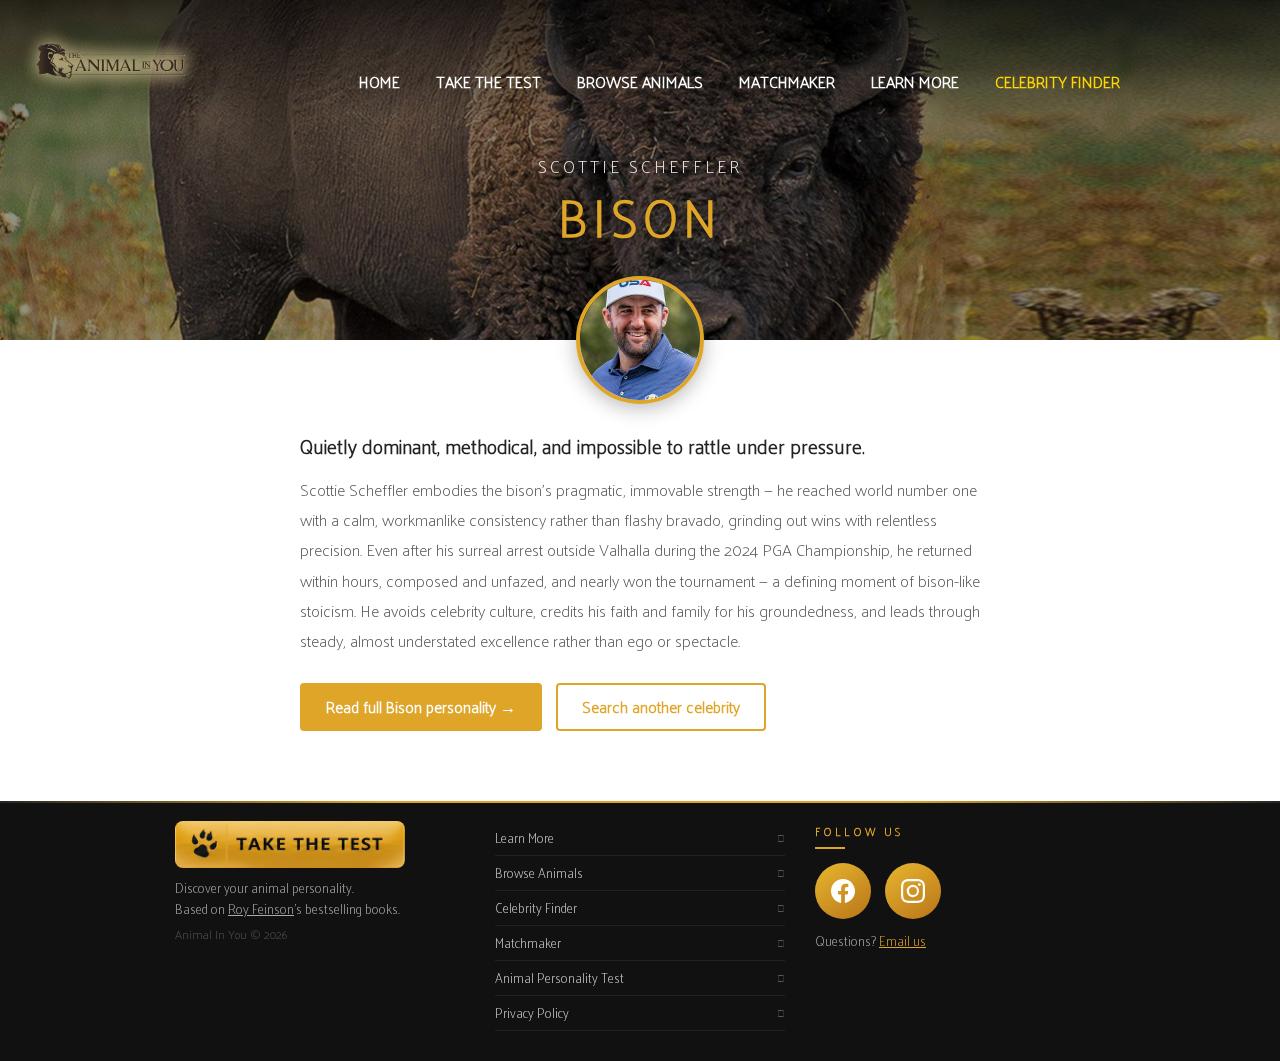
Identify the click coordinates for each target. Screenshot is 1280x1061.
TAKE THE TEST (488, 81)
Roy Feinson (261, 908)
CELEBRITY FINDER (1057, 81)
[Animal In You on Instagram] (913, 891)
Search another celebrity (661, 706)
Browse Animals (539, 872)
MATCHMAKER (787, 81)
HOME (379, 81)
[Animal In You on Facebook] (843, 891)
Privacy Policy (532, 1012)
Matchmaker (528, 942)
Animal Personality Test (559, 977)
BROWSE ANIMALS (640, 81)
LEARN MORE (915, 81)
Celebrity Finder (536, 907)
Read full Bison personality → (421, 706)
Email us (902, 940)
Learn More (524, 837)
